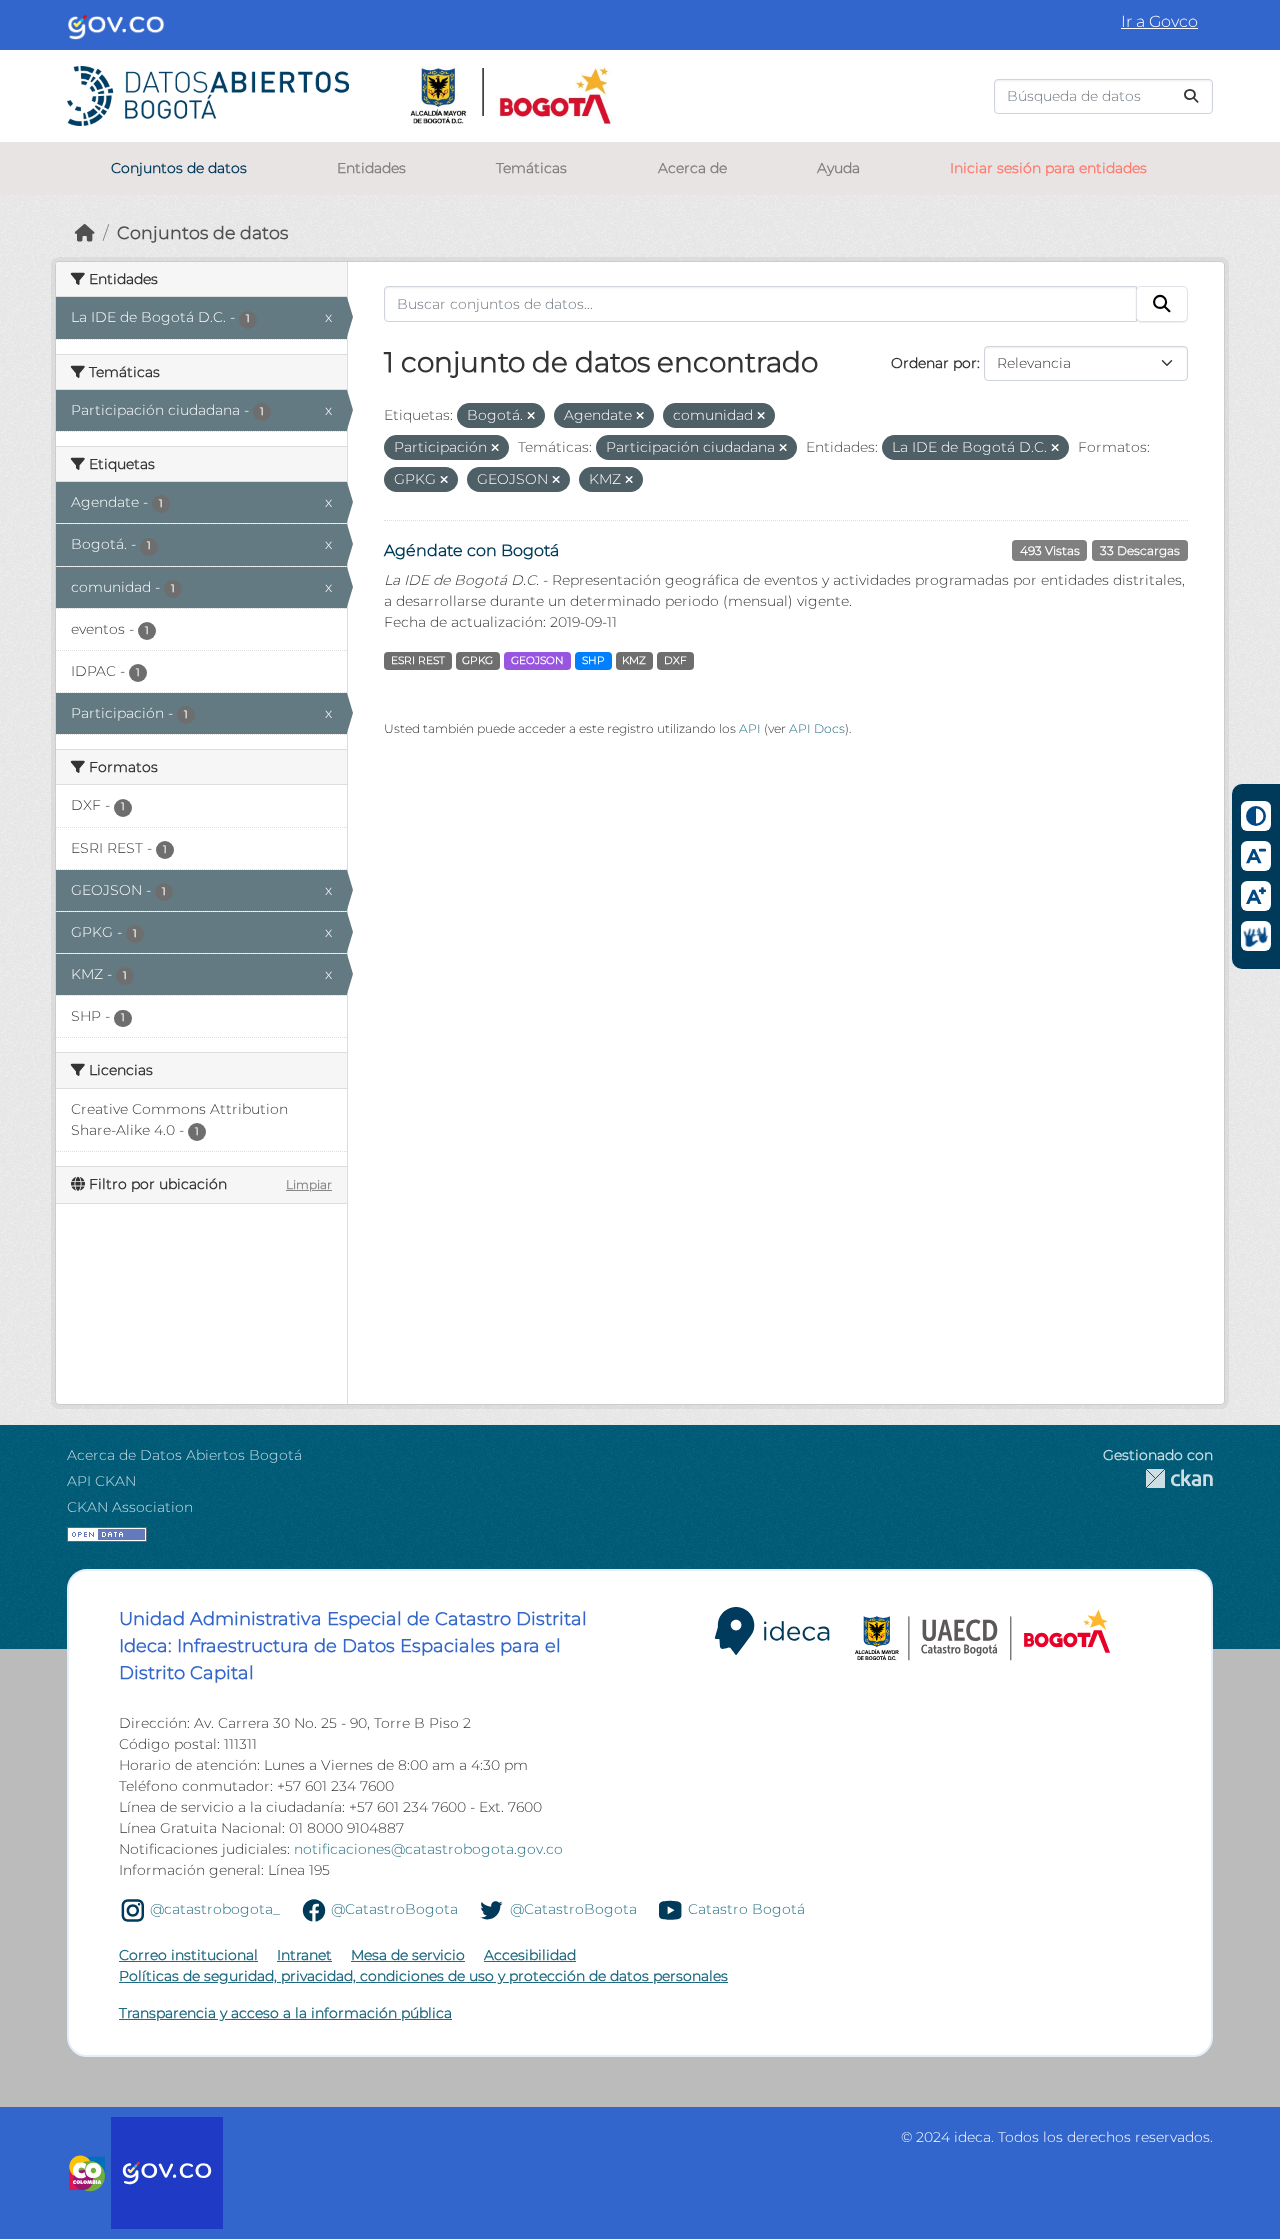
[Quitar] (531, 416)
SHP (593, 660)
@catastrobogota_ (215, 1909)
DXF (675, 660)
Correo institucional (188, 1955)
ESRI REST (418, 660)
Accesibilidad (530, 1955)
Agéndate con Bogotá (471, 550)
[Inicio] (85, 232)
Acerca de (692, 168)
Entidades (371, 168)
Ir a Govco (1159, 21)
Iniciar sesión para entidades (1048, 168)
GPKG (477, 660)
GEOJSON (537, 660)
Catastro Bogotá (746, 1909)
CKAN (1158, 1478)
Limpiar (309, 1184)
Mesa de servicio (408, 1955)
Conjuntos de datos (179, 168)
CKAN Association (130, 1507)
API (750, 728)
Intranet (304, 1955)
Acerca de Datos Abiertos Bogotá (184, 1455)
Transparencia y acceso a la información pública (285, 2013)
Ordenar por (934, 363)
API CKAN (101, 1481)
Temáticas (531, 168)
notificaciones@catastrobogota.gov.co (428, 1849)
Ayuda (838, 168)
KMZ (634, 660)
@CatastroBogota (394, 1909)
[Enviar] (1191, 96)
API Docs (817, 728)
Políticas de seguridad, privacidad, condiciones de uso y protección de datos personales (423, 1976)
